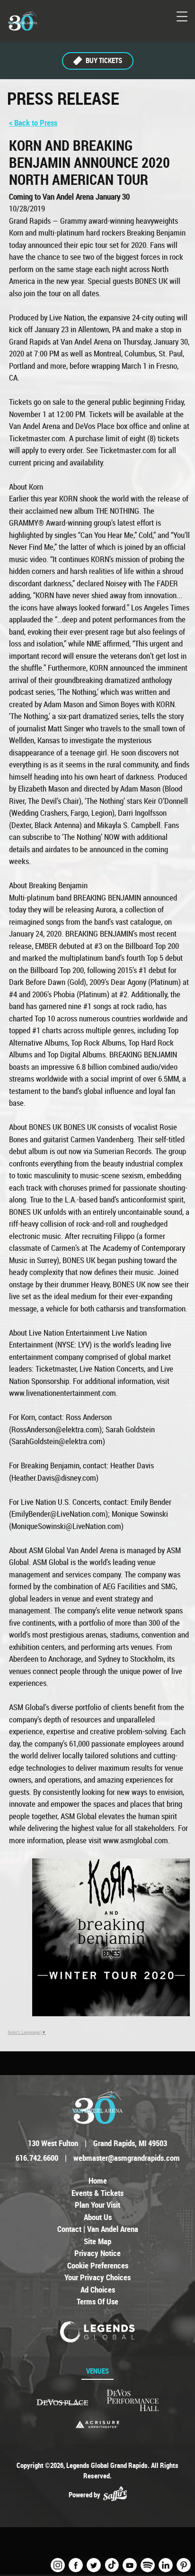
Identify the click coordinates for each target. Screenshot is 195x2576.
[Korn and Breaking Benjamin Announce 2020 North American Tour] (111, 2013)
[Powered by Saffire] (115, 2495)
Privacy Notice (97, 2253)
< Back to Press (33, 123)
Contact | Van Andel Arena (98, 2229)
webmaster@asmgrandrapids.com (127, 2158)
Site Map (97, 2241)
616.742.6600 (37, 2158)
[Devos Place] (62, 2402)
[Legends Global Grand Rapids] (23, 21)
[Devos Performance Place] (133, 2401)
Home (98, 2180)
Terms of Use (97, 2301)
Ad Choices (98, 2289)
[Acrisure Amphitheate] (97, 2424)
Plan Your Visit (97, 2205)
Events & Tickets (97, 2193)
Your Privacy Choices (97, 2277)
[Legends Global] (98, 2332)
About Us (98, 2217)
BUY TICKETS (104, 60)
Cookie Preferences (98, 2265)
